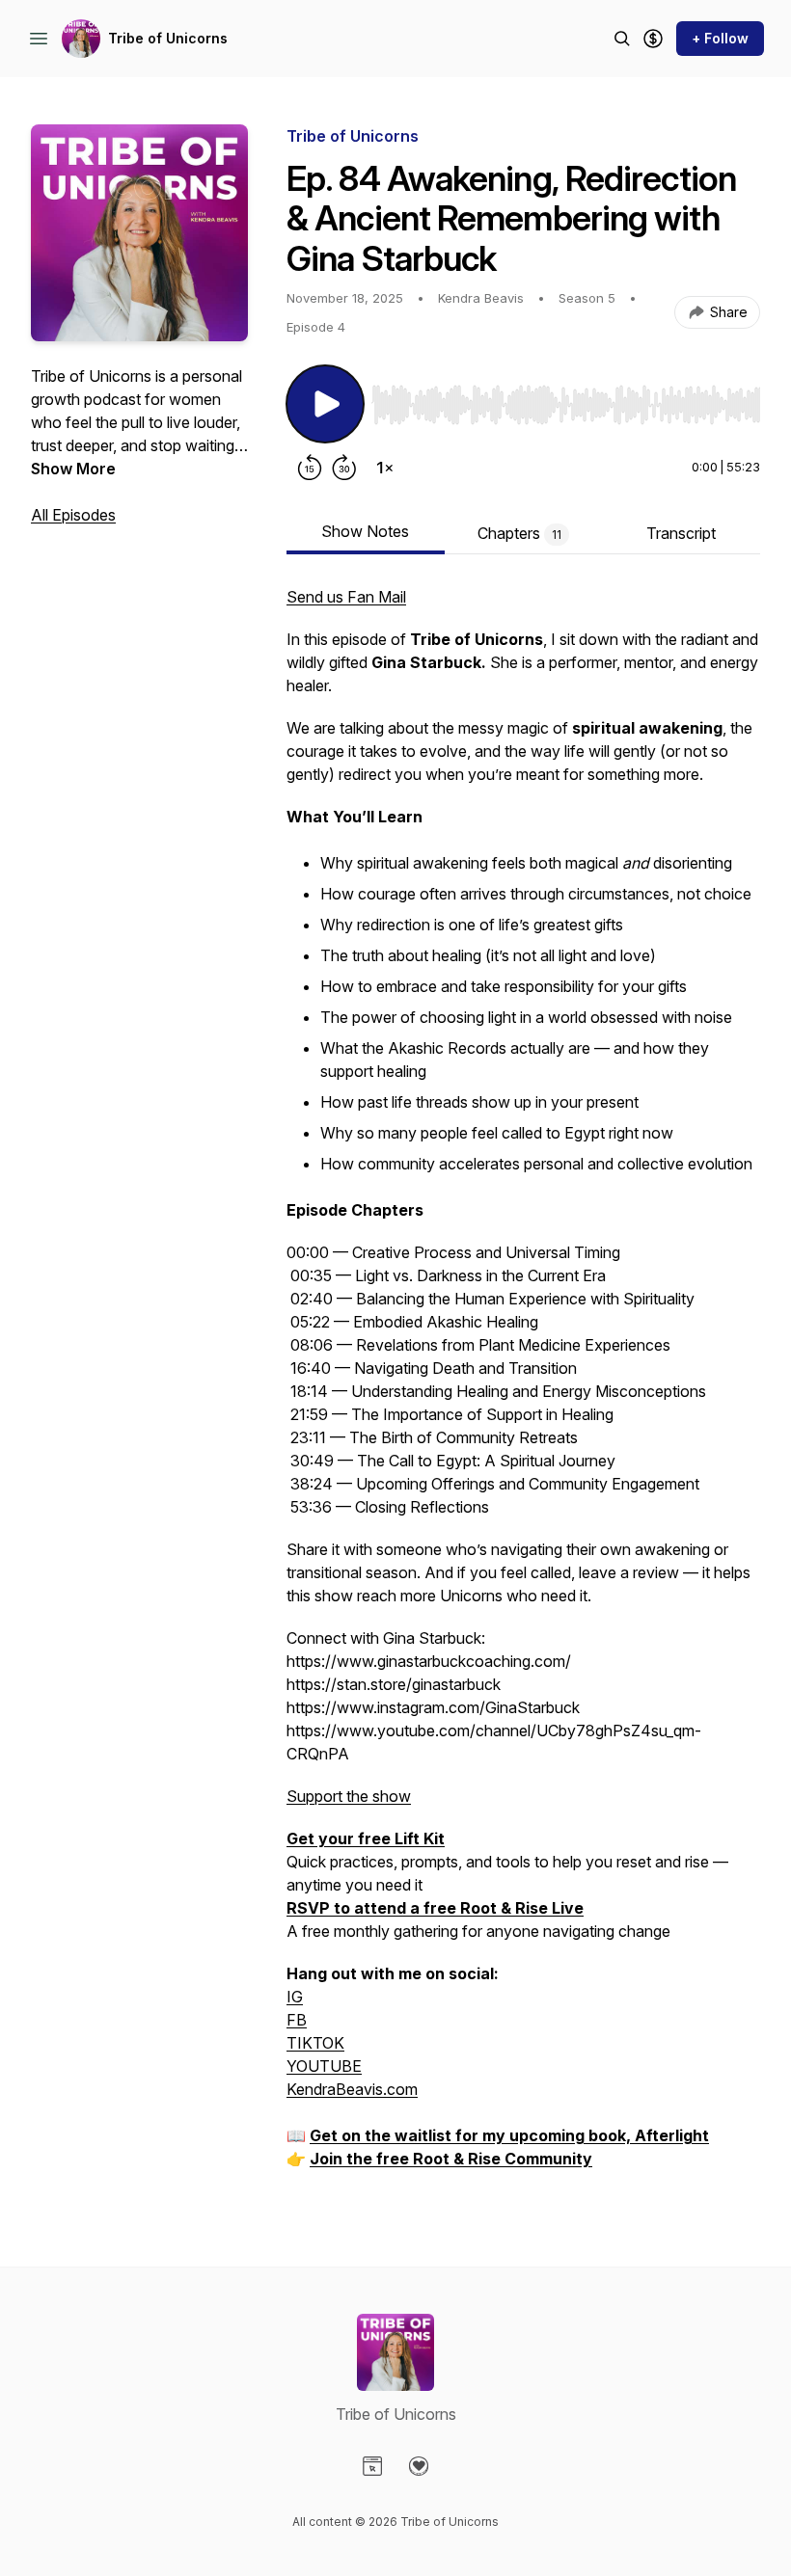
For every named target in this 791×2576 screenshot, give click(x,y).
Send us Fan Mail (346, 597)
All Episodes (73, 515)
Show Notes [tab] (365, 531)
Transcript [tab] (681, 533)
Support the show (349, 1796)
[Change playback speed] (385, 468)
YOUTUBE (324, 2066)
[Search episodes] (622, 39)
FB (297, 2020)
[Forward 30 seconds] (344, 468)
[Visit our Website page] (372, 2466)
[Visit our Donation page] (419, 2466)
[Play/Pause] (325, 404)
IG (295, 1997)
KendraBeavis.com (352, 2089)
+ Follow (720, 38)
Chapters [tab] (519, 533)
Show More (73, 469)
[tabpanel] (523, 1387)
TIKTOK (315, 2043)
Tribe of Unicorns (168, 38)
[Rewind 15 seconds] (310, 468)
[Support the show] (653, 39)
